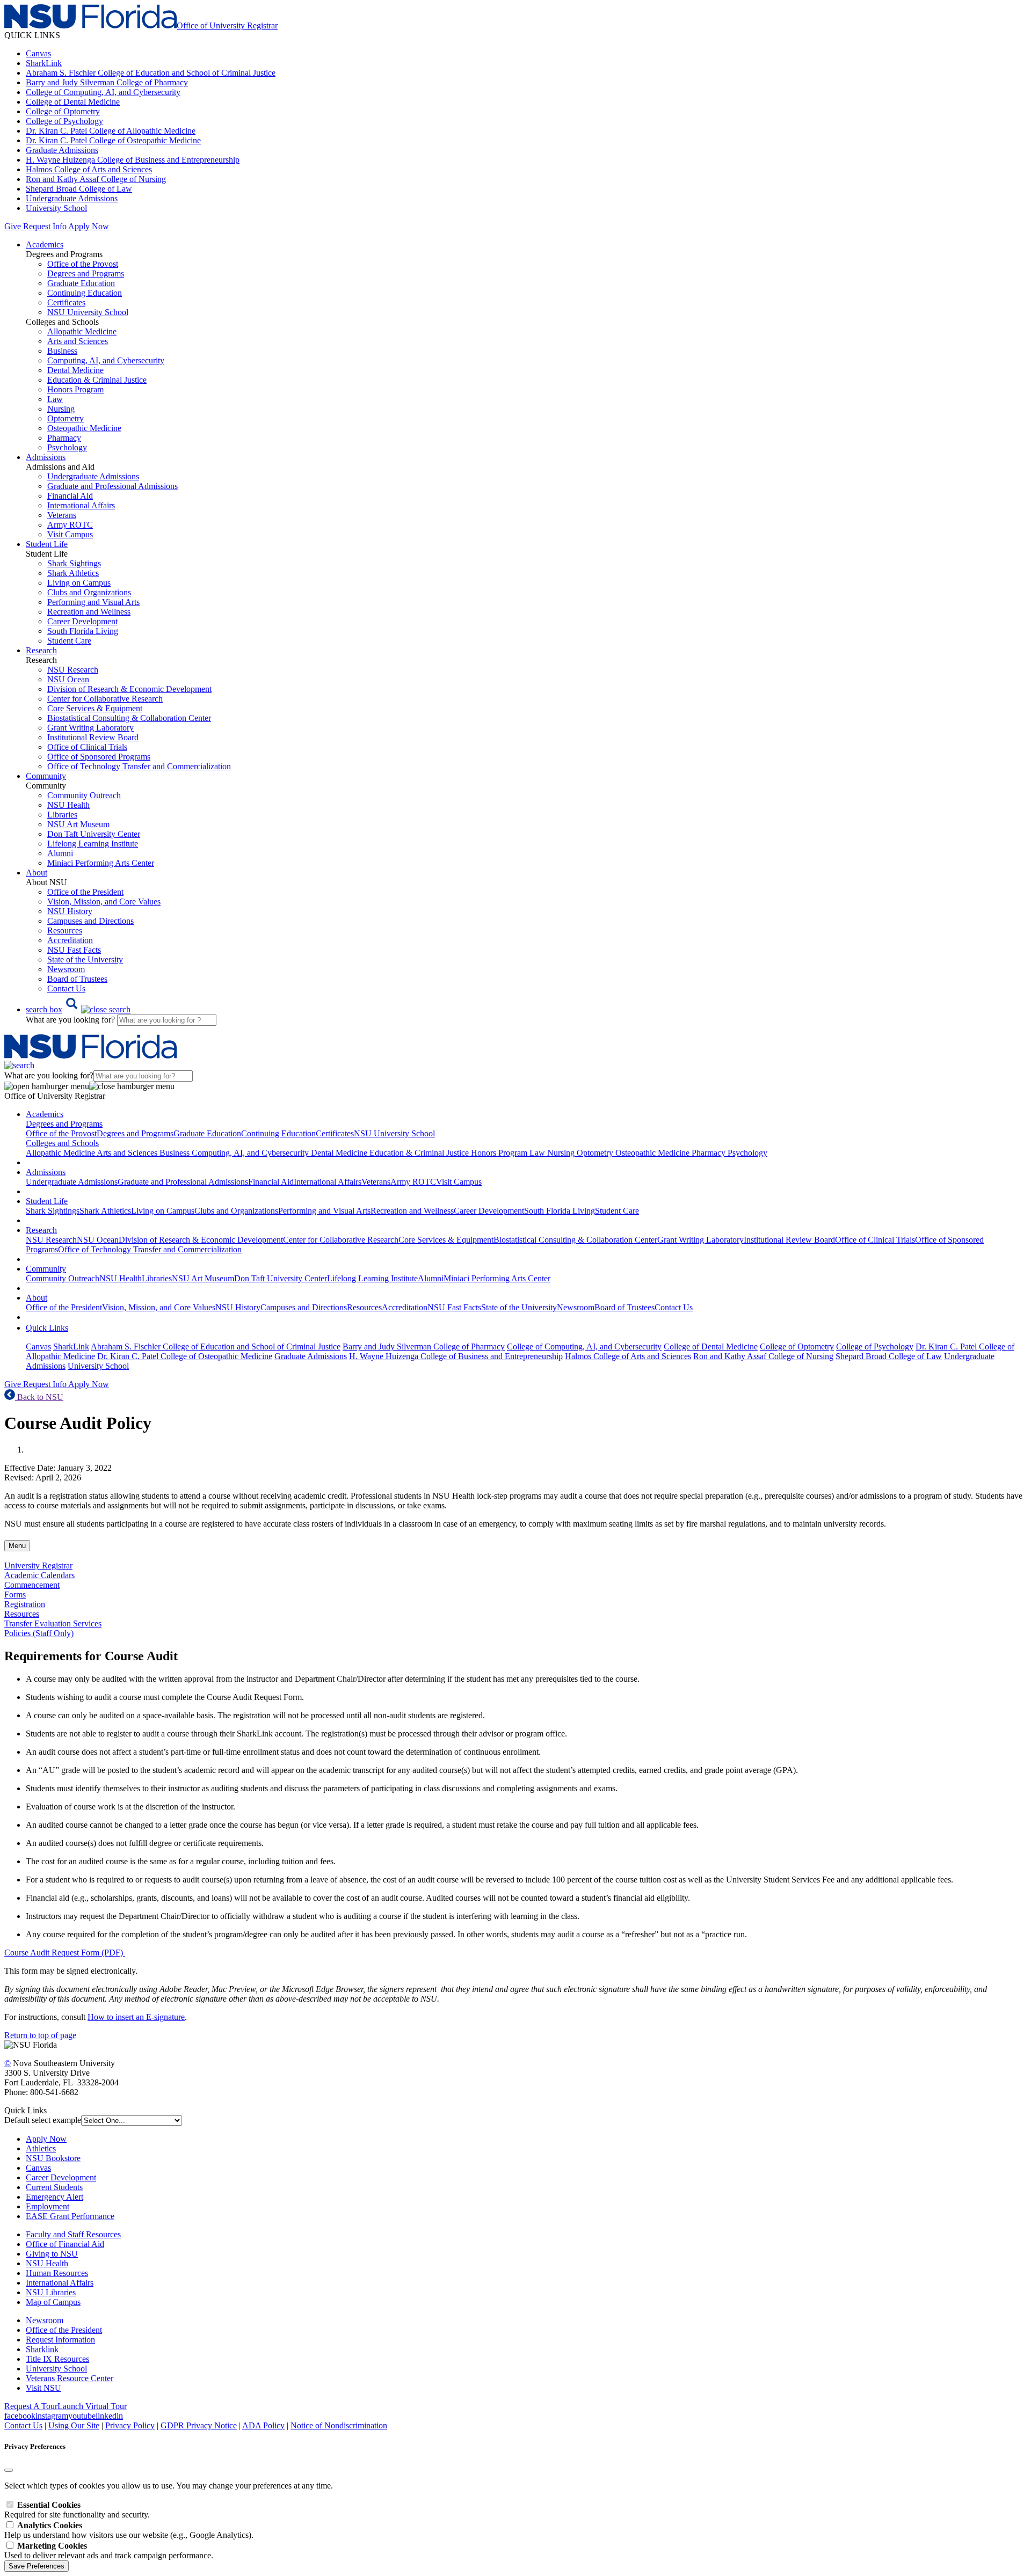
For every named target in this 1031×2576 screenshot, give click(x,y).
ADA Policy (263, 2425)
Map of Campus (53, 2302)
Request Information (60, 2340)
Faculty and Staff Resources (73, 2234)
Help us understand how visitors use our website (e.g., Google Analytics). (129, 2530)
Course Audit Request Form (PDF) (65, 1953)
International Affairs (81, 505)
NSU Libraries (51, 2292)
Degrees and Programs (86, 273)
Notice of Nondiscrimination (339, 2425)
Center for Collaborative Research (105, 699)
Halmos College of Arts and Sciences (89, 169)
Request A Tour (31, 2406)
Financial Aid (70, 496)
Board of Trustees (77, 979)
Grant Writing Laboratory (90, 728)
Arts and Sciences (78, 341)
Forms (15, 1595)
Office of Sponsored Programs (99, 757)
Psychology (67, 447)
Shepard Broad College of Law (79, 189)
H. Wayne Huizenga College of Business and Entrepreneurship (133, 160)
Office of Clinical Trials (87, 747)
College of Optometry (63, 111)
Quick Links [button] (47, 1328)
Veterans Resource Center (70, 2378)
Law (55, 399)
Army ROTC (70, 525)
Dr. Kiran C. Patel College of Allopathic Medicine (111, 131)
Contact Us (66, 988)
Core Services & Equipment (95, 708)
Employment (48, 2206)
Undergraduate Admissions (72, 198)
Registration (25, 1604)
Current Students (54, 2187)
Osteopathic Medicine (84, 428)
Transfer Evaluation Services (53, 1623)
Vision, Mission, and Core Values (104, 902)
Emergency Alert (55, 2197)
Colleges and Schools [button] (62, 1143)
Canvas (38, 53)
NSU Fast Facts (74, 950)
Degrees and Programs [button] (64, 1124)
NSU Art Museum (78, 824)
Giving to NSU (52, 2254)
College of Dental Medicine (73, 102)
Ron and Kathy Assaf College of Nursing (96, 179)
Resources (65, 931)
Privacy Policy (130, 2425)
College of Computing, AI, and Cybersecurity (103, 92)
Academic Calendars (39, 1575)
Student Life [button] (47, 544)
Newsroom (66, 969)
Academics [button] (45, 245)
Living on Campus (79, 583)
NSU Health (68, 805)
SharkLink (44, 63)
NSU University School (88, 312)
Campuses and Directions (90, 921)
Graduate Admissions (62, 150)
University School (56, 208)
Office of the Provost (83, 264)
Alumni (60, 853)
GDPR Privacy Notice (199, 2425)
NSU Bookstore (53, 2158)
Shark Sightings (74, 563)
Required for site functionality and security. (77, 2510)
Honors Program (75, 389)
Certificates (66, 302)
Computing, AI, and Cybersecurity (106, 360)
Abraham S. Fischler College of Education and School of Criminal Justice (151, 73)
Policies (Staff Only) (39, 1633)
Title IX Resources (57, 2359)
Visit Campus (70, 534)
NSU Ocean (68, 679)
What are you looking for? (71, 1020)
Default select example (43, 2120)
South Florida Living (83, 631)
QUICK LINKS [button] (32, 35)
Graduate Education (81, 283)
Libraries (62, 815)
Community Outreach (84, 795)
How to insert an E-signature (136, 2017)
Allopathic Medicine (82, 331)
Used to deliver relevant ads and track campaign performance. (109, 2551)
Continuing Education (85, 293)
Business (62, 351)
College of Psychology (64, 121)
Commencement (32, 1585)
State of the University (85, 959)
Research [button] (41, 650)
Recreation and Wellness (89, 612)
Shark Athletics (73, 573)
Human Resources (57, 2273)
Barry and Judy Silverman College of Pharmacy (107, 82)
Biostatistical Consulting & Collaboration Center (129, 718)
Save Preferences (37, 2566)
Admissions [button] (46, 457)
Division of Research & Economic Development (129, 689)
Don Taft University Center (94, 834)
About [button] (37, 873)
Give (13, 226)
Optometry (66, 418)
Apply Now (89, 226)
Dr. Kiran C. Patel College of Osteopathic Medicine (113, 140)
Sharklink (42, 2349)
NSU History (70, 911)
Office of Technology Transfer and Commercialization (139, 766)
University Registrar (38, 1566)
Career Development (82, 621)
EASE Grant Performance (70, 2216)
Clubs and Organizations (89, 592)
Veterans (62, 515)
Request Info (45, 226)
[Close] (9, 2470)
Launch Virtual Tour (92, 2406)
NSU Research (73, 670)
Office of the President (85, 892)
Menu (17, 1546)
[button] (78, 1009)
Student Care (69, 641)
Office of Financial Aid (65, 2244)
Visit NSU (43, 2388)
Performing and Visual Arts (93, 602)
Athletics (41, 2148)
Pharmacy (64, 438)
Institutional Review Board (93, 737)
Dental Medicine (75, 370)
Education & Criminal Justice (97, 380)
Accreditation (70, 940)
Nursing (61, 409)
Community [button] (46, 776)
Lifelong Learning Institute (93, 844)
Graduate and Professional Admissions (112, 486)
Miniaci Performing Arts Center (101, 863)
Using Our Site (74, 2425)
